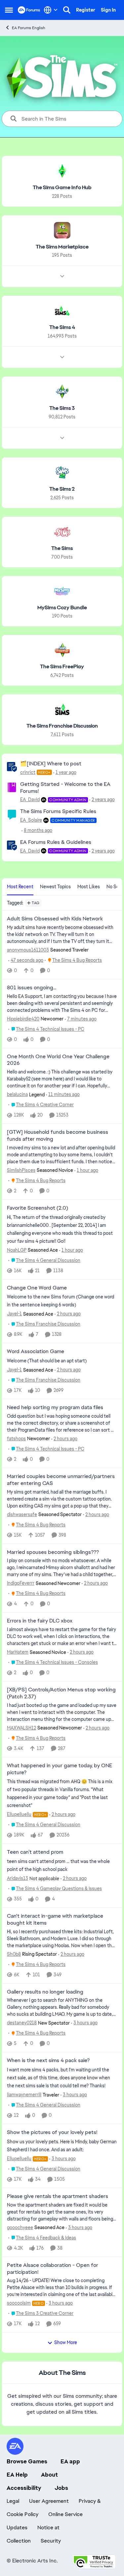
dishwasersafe (22, 1514)
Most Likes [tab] (89, 887)
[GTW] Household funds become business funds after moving (58, 1136)
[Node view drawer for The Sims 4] (62, 357)
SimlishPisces (21, 1170)
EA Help (17, 2475)
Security (51, 2541)
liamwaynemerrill (24, 2095)
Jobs (61, 2488)
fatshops (16, 1439)
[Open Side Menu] (9, 10)
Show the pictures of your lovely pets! (52, 2132)
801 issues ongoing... (32, 988)
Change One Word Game (37, 1288)
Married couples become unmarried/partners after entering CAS (61, 1480)
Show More (66, 2342)
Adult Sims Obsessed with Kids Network (55, 919)
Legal (13, 2501)
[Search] (67, 10)
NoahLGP (17, 1250)
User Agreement (49, 2501)
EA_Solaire (31, 820)
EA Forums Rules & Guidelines (56, 842)
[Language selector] (51, 10)
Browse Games (27, 2461)
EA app (70, 2461)
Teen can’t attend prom (35, 1852)
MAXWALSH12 (21, 1728)
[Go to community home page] (29, 10)
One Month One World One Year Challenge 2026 (58, 1060)
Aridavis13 (18, 1878)
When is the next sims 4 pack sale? (48, 2060)
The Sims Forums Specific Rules (58, 811)
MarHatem (18, 1652)
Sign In (108, 10)
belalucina (17, 1094)
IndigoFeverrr (21, 1583)
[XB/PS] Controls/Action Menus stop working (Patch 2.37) (61, 1693)
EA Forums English (29, 28)
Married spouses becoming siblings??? (53, 1552)
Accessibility (24, 2488)
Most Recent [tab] (20, 887)
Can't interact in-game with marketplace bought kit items (55, 1919)
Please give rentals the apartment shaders (58, 2196)
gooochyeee (20, 2227)
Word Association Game (36, 1351)
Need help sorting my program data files (55, 1407)
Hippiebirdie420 (23, 1019)
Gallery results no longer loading (45, 1992)
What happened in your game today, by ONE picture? (60, 1769)
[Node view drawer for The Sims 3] (62, 438)
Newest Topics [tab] (55, 887)
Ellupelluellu (19, 1814)
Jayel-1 (14, 1314)
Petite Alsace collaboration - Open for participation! (53, 2269)
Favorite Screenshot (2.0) (38, 1208)
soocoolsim (19, 2303)
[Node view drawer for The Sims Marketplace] (62, 276)
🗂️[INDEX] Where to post (51, 764)
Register (86, 10)
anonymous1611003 (28, 950)
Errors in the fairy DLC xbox (40, 1621)
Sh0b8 (14, 1954)
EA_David (30, 799)
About (49, 2475)
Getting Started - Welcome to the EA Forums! (65, 788)
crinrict (28, 772)
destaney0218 (22, 2023)
